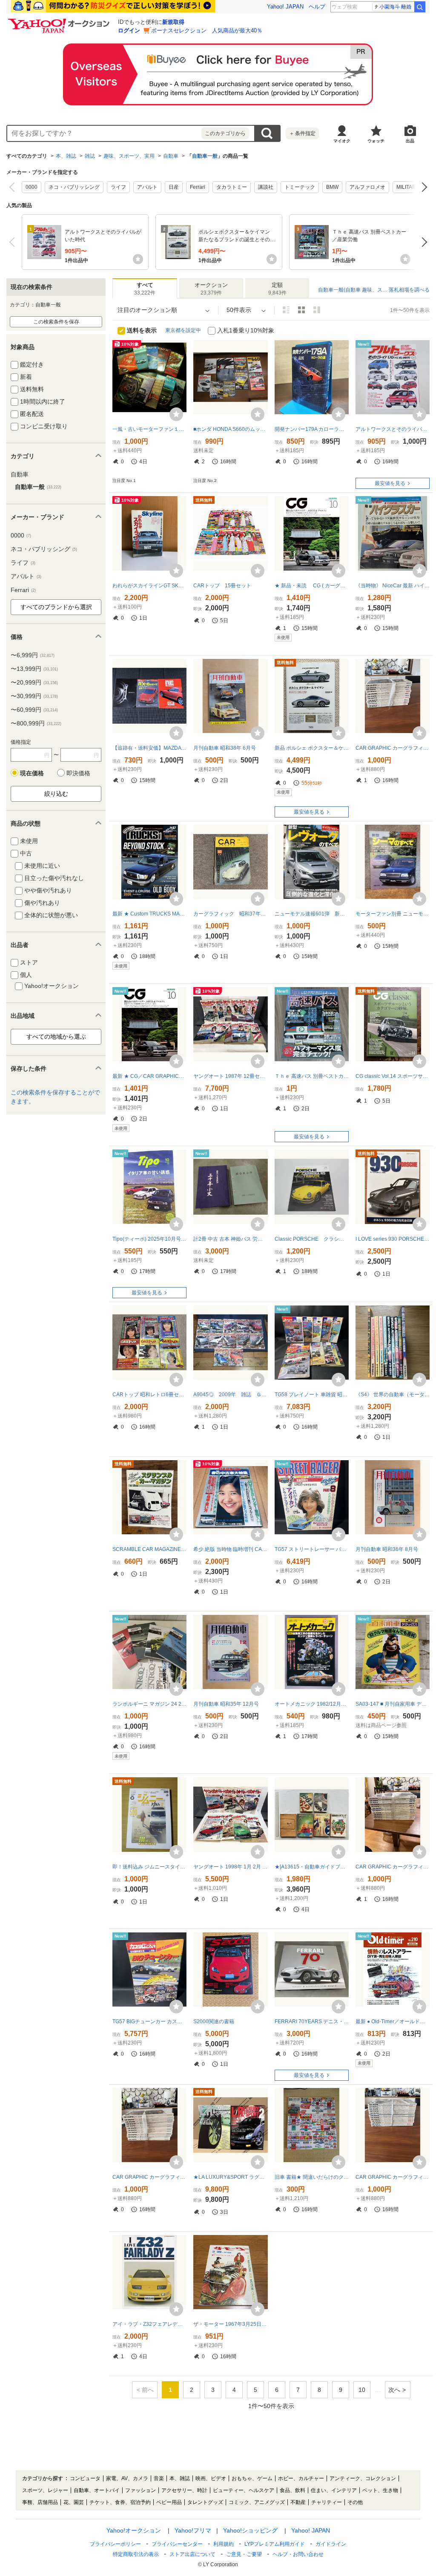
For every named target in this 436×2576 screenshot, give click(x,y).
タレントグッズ (205, 2502)
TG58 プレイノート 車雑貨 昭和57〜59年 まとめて (312, 1395)
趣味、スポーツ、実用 (129, 156)
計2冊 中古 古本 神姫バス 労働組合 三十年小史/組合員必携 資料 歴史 (230, 1239)
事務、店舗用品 (40, 2502)
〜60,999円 (34, 710)
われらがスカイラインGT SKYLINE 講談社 (149, 586)
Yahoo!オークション (134, 2530)
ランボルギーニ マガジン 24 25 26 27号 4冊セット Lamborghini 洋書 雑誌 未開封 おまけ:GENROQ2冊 (149, 1704)
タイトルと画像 (286, 310)
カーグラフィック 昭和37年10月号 (230, 914)
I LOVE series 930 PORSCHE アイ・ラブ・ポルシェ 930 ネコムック (393, 1239)
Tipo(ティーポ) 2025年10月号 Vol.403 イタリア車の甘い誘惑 (149, 1239)
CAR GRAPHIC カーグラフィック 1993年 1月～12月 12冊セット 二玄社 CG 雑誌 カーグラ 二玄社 (149, 2177)
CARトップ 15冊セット (222, 586)
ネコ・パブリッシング (74, 187)
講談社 (266, 187)
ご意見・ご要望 (244, 2554)
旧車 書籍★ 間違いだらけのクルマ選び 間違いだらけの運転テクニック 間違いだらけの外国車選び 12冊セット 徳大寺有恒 (312, 2177)
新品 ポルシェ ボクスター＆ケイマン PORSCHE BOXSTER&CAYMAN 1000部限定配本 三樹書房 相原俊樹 (312, 748)
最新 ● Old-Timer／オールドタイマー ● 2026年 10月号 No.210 (393, 2022)
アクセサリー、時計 (184, 2490)
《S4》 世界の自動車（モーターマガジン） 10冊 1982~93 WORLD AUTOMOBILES (393, 1395)
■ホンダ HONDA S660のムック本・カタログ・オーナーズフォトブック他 (230, 429)
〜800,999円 (36, 723)
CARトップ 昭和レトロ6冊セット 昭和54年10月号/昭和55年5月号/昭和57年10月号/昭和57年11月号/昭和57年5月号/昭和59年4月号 (149, 1395)
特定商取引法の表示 (136, 2554)
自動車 (171, 156)
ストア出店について (192, 2554)
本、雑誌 (66, 156)
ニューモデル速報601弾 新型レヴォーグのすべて (312, 914)
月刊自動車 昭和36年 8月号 (387, 1549)
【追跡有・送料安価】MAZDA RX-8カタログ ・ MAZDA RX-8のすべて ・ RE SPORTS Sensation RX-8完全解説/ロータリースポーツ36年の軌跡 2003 (149, 748)
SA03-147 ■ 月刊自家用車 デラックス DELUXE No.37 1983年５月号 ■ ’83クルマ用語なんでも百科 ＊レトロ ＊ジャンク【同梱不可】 (393, 1704)
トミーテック (300, 187)
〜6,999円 (33, 655)
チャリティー (327, 2502)
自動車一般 (205, 156)
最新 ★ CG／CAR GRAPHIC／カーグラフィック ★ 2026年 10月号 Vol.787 (149, 1076)
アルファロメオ (367, 187)
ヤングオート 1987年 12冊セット (230, 1076)
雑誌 (90, 156)
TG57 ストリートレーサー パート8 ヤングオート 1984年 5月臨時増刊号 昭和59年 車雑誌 (312, 1549)
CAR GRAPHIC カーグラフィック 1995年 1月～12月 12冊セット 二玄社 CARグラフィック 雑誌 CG (393, 748)
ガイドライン (331, 2544)
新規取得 (173, 22)
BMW (332, 187)
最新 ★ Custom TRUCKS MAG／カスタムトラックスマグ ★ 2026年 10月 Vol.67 (149, 914)
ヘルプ (317, 7)
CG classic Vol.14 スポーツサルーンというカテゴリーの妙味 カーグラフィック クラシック (393, 1076)
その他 (355, 2502)
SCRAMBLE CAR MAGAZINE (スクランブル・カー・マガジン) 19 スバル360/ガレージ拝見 (149, 1549)
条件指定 (302, 133)
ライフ (118, 187)
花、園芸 (74, 2502)
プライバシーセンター (177, 2544)
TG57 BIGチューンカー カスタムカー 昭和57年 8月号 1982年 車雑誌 (149, 2022)
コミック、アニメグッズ (257, 2502)
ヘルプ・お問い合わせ (298, 2554)
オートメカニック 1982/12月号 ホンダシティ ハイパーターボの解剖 (312, 1704)
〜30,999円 (34, 696)
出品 (410, 141)
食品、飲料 (293, 2490)
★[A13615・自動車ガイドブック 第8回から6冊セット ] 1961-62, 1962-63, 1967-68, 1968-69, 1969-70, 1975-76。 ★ (312, 1867)
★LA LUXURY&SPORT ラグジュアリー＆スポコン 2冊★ (230, 2177)
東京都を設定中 (183, 330)
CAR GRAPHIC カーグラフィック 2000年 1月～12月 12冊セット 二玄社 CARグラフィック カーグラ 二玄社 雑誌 (393, 2177)
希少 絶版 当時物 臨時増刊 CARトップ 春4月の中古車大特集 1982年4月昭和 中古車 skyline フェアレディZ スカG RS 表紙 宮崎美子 (230, 1549)
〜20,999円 (34, 682)
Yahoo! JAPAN (285, 7)
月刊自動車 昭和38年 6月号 (225, 748)
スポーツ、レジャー (45, 2490)
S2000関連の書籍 (214, 2022)
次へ (422, 187)
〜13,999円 (34, 669)
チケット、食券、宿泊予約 (120, 2502)
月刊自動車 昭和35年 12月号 (226, 1704)
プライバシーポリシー (115, 2544)
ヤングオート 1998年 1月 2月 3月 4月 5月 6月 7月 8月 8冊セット (230, 1867)
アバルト (147, 187)
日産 (174, 187)
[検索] (420, 7)
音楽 (159, 2478)
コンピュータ (85, 2478)
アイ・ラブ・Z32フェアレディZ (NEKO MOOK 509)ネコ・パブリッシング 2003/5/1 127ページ (149, 2324)
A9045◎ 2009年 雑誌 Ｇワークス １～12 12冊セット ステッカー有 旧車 (230, 1395)
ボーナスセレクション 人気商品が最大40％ (207, 30)
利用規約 (224, 2544)
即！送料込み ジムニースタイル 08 (149, 1867)
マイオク (342, 141)
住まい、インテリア (334, 2490)
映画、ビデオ (211, 2478)
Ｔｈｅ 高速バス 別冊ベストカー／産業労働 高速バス (312, 1076)
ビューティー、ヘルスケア (244, 2490)
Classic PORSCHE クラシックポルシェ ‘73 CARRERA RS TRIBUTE (312, 1239)
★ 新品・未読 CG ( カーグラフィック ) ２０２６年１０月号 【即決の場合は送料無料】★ (312, 586)
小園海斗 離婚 (395, 7)
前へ (14, 187)
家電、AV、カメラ (127, 2478)
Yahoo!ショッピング (250, 2530)
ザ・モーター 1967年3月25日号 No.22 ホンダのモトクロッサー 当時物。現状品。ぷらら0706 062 (230, 2324)
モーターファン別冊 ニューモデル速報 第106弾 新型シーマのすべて (393, 914)
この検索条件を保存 (56, 322)
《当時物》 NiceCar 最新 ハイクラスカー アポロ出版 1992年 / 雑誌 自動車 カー (393, 586)
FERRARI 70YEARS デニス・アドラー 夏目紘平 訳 (312, 2022)
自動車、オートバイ (97, 2490)
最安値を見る (390, 483)
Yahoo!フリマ (193, 2530)
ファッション (141, 2490)
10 (362, 2390)
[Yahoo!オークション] (60, 21)
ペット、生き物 (380, 2490)
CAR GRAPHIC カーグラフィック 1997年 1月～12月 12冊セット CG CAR (393, 1867)
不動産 (298, 2502)
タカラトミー (232, 187)
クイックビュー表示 (317, 310)
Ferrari (198, 187)
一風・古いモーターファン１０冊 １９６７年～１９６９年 (149, 429)
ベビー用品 (169, 2502)
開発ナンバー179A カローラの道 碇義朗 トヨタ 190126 (312, 429)
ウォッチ (376, 141)
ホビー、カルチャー (301, 2478)
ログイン (129, 30)
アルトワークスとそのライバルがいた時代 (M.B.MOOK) (393, 429)
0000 (32, 187)
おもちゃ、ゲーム (252, 2478)
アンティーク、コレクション (363, 2478)
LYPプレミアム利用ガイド (275, 2544)
